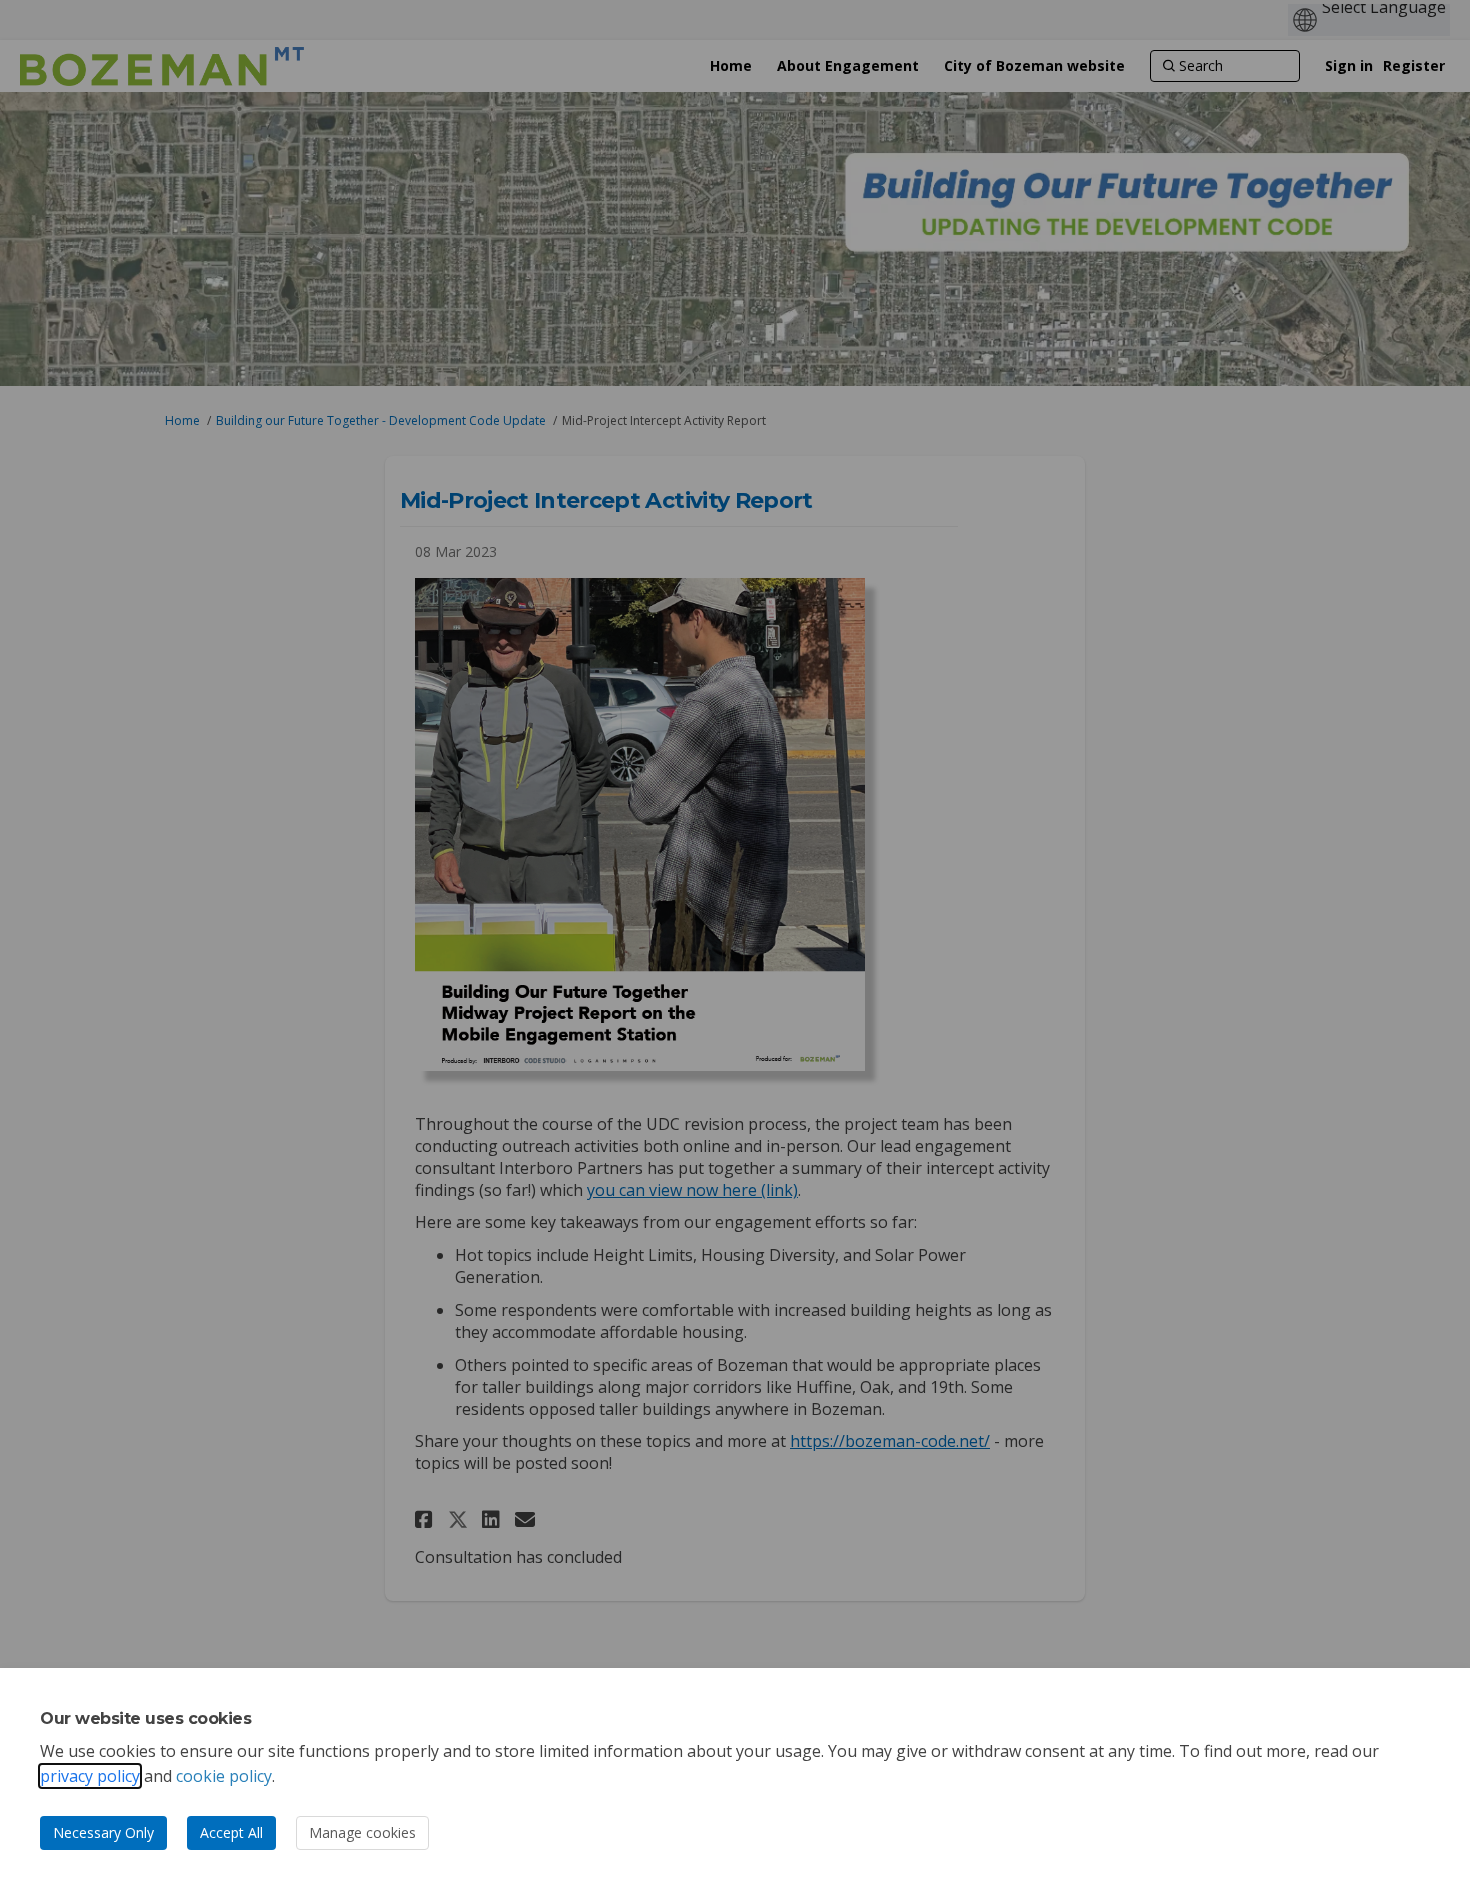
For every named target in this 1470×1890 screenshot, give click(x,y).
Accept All (231, 1832)
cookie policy (224, 1776)
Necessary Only (103, 1832)
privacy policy (90, 1776)
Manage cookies (362, 1832)
